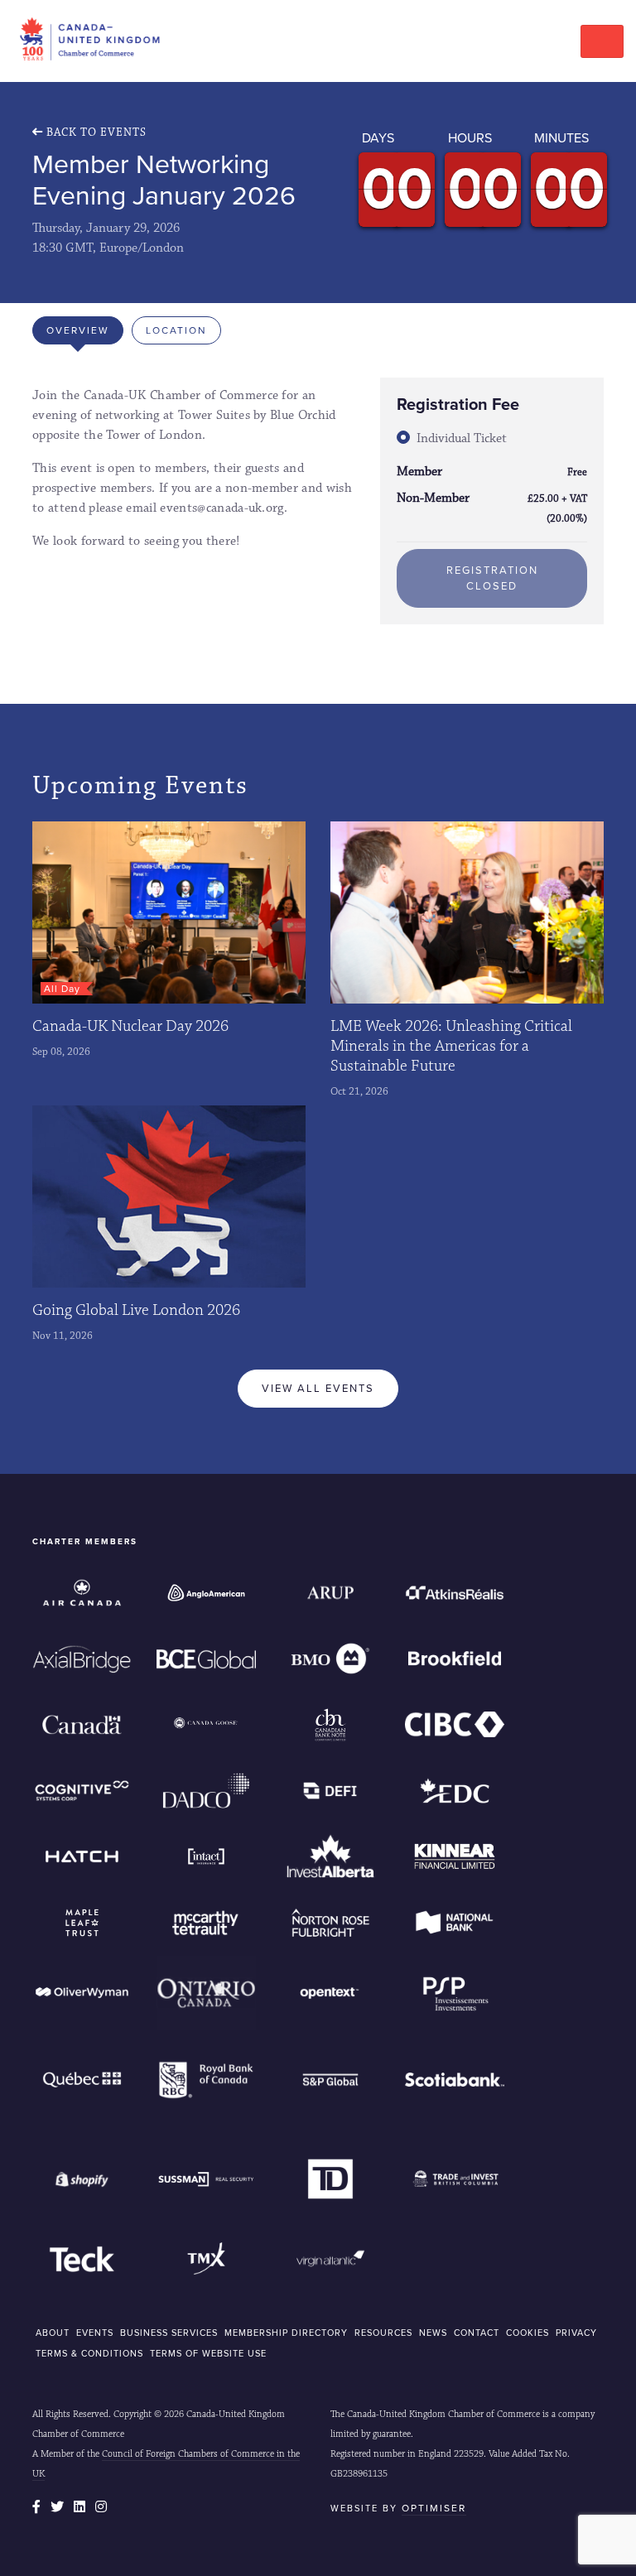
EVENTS (95, 2333)
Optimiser (434, 2508)
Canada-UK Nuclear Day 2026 (130, 1026)
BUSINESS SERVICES (169, 2333)
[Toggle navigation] (602, 41)
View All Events (318, 1388)
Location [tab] (176, 330)
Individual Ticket (462, 438)
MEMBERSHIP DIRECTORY (286, 2333)
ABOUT (53, 2333)
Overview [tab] (78, 330)
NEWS (433, 2333)
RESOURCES (383, 2333)
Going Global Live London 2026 (136, 1310)
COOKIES (528, 2333)
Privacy (576, 2333)
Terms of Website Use (208, 2353)
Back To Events (95, 132)
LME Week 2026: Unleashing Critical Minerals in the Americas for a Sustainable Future (451, 1046)
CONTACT (477, 2333)
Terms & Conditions (89, 2353)
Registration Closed (492, 578)
